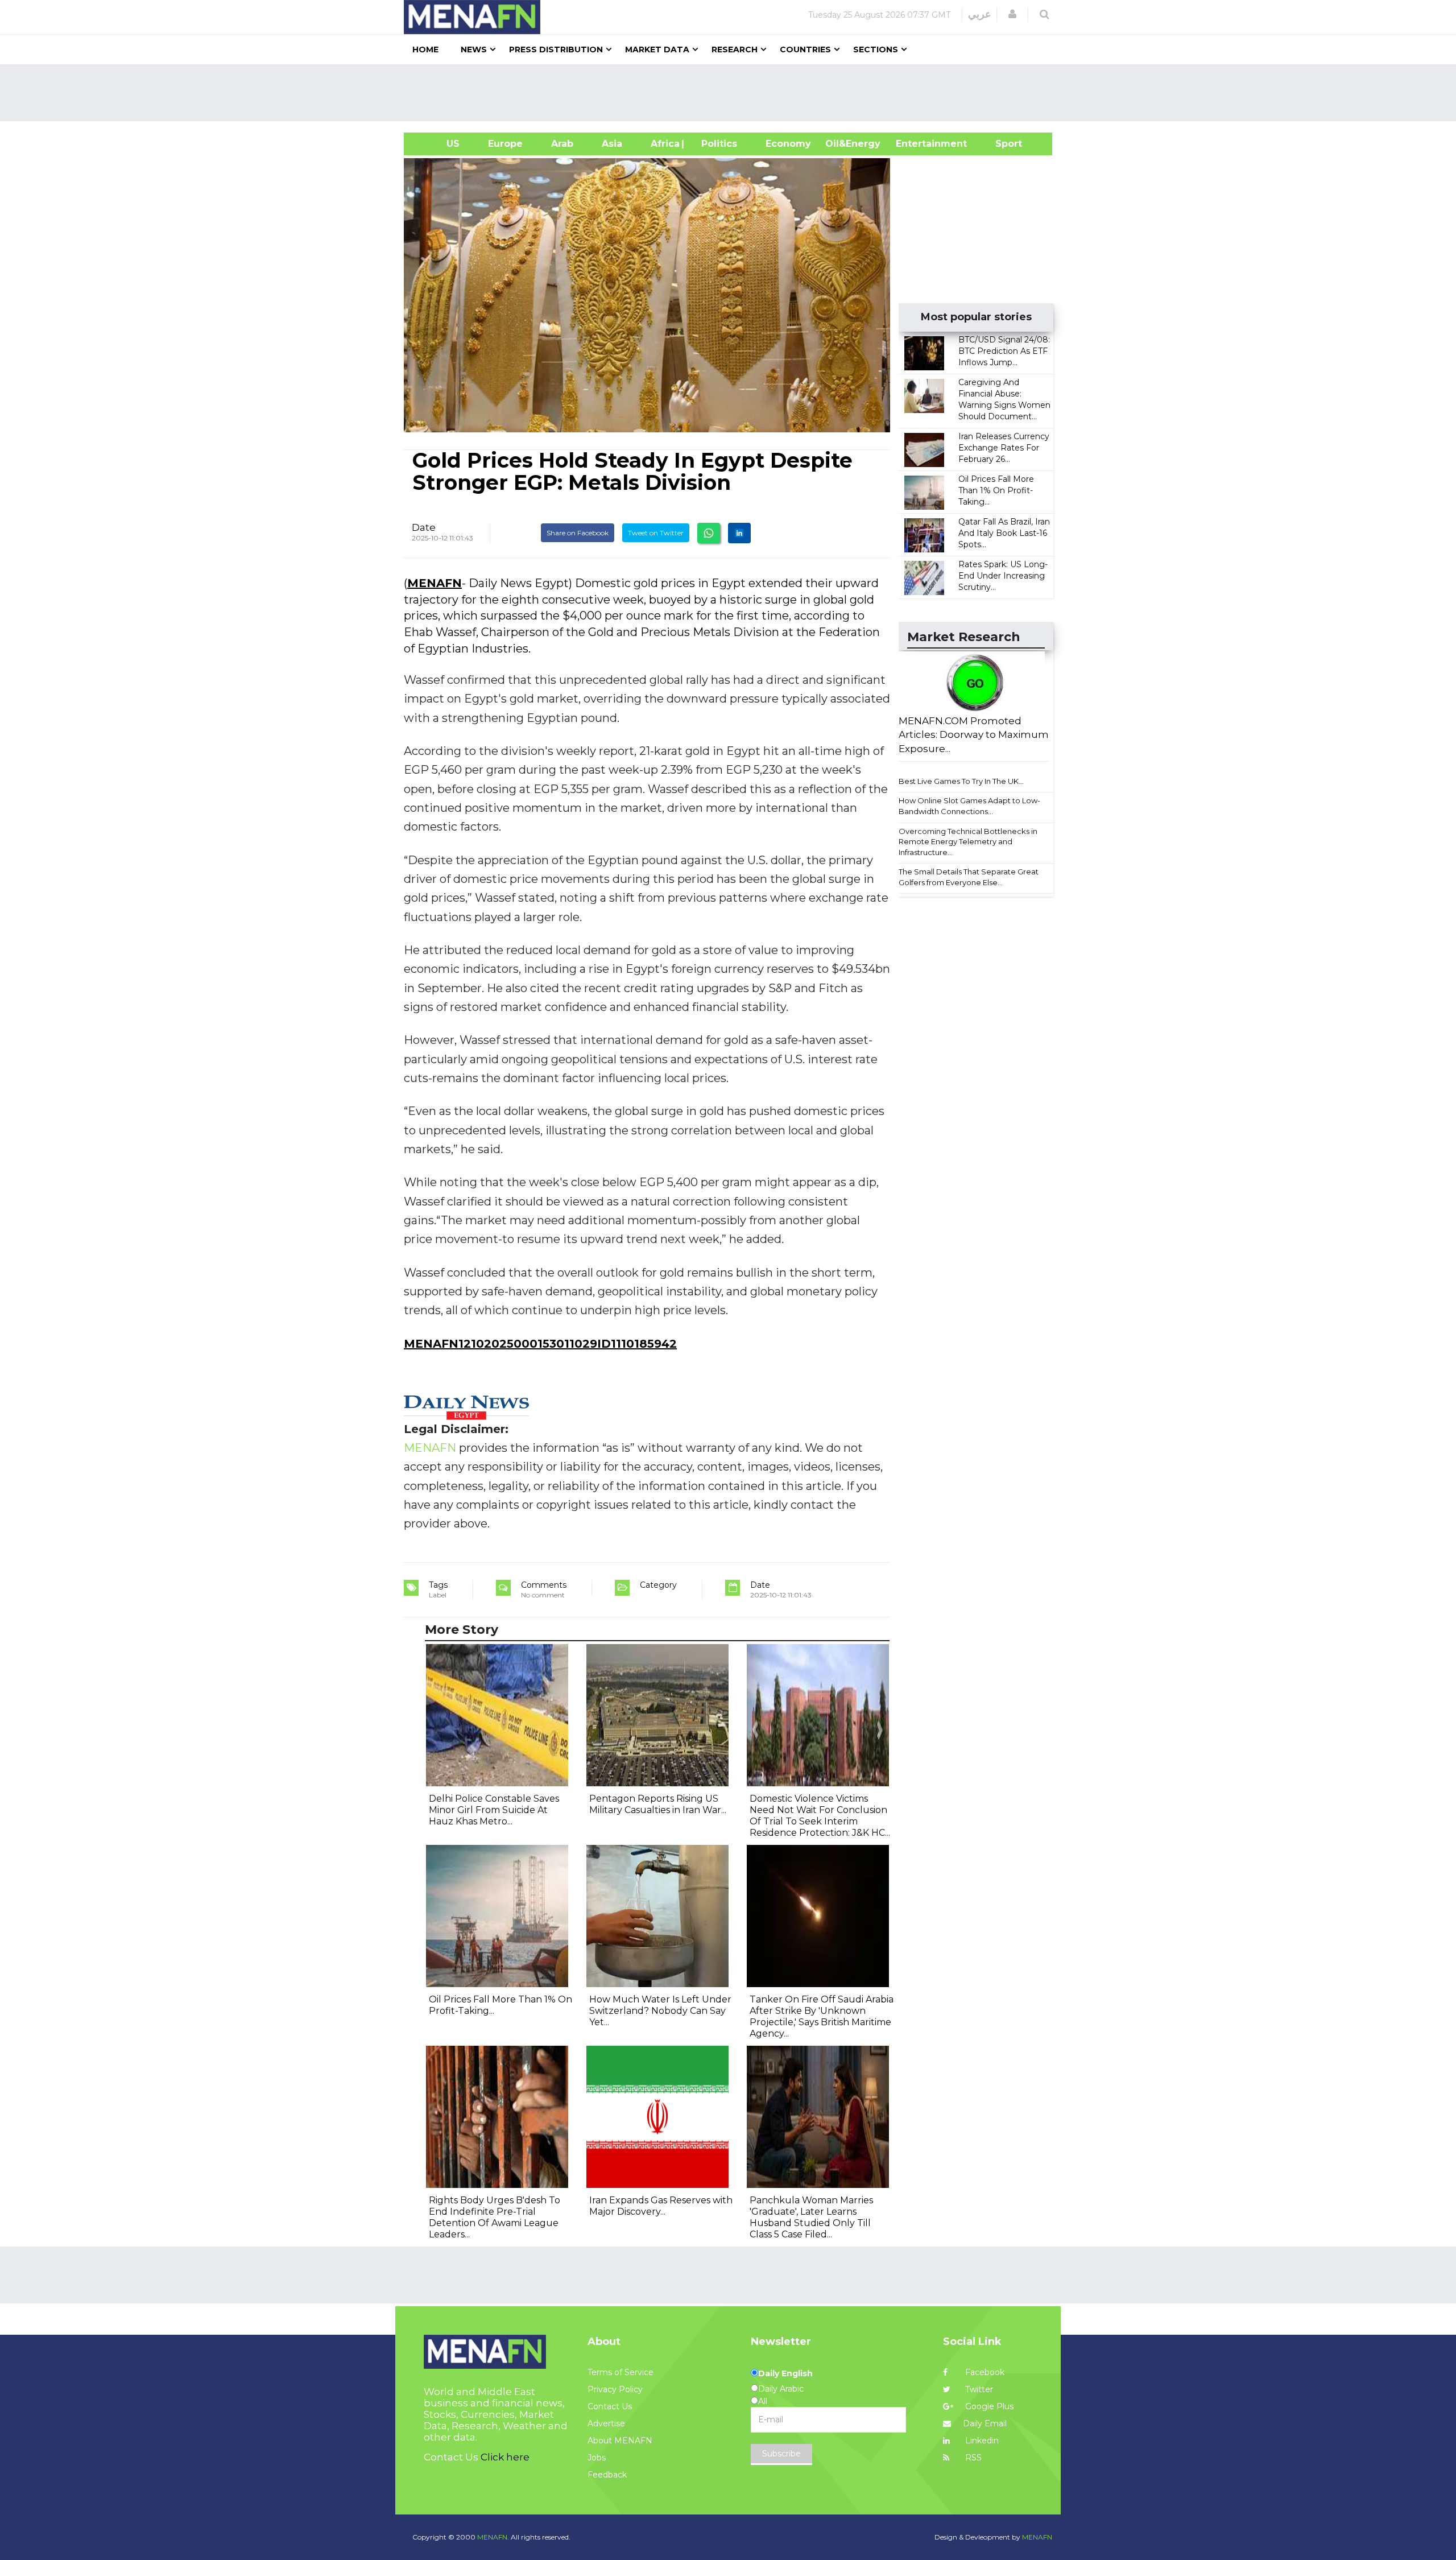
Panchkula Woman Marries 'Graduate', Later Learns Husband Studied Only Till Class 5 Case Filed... (811, 2217)
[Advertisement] (733, 93)
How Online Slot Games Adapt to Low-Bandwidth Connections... (969, 806)
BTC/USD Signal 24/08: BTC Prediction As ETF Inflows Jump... (1004, 351)
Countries (805, 49)
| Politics (716, 144)
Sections (876, 49)
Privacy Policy (615, 2389)
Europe (505, 144)
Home (425, 49)
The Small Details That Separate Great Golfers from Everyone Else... (969, 877)
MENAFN (435, 583)
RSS (972, 2458)
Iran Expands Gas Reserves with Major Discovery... (661, 2206)
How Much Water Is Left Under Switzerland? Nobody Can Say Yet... (660, 2011)
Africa (664, 144)
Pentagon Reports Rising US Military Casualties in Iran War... (658, 1804)
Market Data (657, 49)
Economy (788, 144)
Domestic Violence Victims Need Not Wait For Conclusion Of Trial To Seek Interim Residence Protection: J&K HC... (820, 1816)
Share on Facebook (578, 533)
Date (424, 527)
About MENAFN (620, 2441)
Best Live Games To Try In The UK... (961, 781)
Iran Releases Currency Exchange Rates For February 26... (1004, 448)
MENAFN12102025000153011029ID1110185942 (540, 1344)
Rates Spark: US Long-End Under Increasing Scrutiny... (1003, 576)
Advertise (606, 2423)
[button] (1012, 14)
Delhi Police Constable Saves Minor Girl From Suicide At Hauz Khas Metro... (494, 1810)
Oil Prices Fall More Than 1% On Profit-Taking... (996, 490)
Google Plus (988, 2406)
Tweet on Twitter (656, 533)
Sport (1002, 144)
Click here (505, 2457)
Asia (612, 144)
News (474, 49)
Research (735, 49)
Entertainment (914, 144)
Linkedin (981, 2441)
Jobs (597, 2458)
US (439, 144)
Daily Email (985, 2423)
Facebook (984, 2372)
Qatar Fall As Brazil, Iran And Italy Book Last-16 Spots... (1004, 533)
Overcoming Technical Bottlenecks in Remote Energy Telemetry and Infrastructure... (968, 842)
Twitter (978, 2389)
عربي (980, 14)
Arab (562, 144)
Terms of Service (621, 2372)
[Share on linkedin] (739, 533)
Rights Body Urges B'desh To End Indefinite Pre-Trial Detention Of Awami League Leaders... (495, 2217)
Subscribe (781, 2454)
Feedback (607, 2475)
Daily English (785, 2373)
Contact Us (610, 2406)
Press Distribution (556, 49)
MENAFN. (493, 2537)
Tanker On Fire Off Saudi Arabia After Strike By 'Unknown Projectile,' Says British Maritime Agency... (822, 2016)
